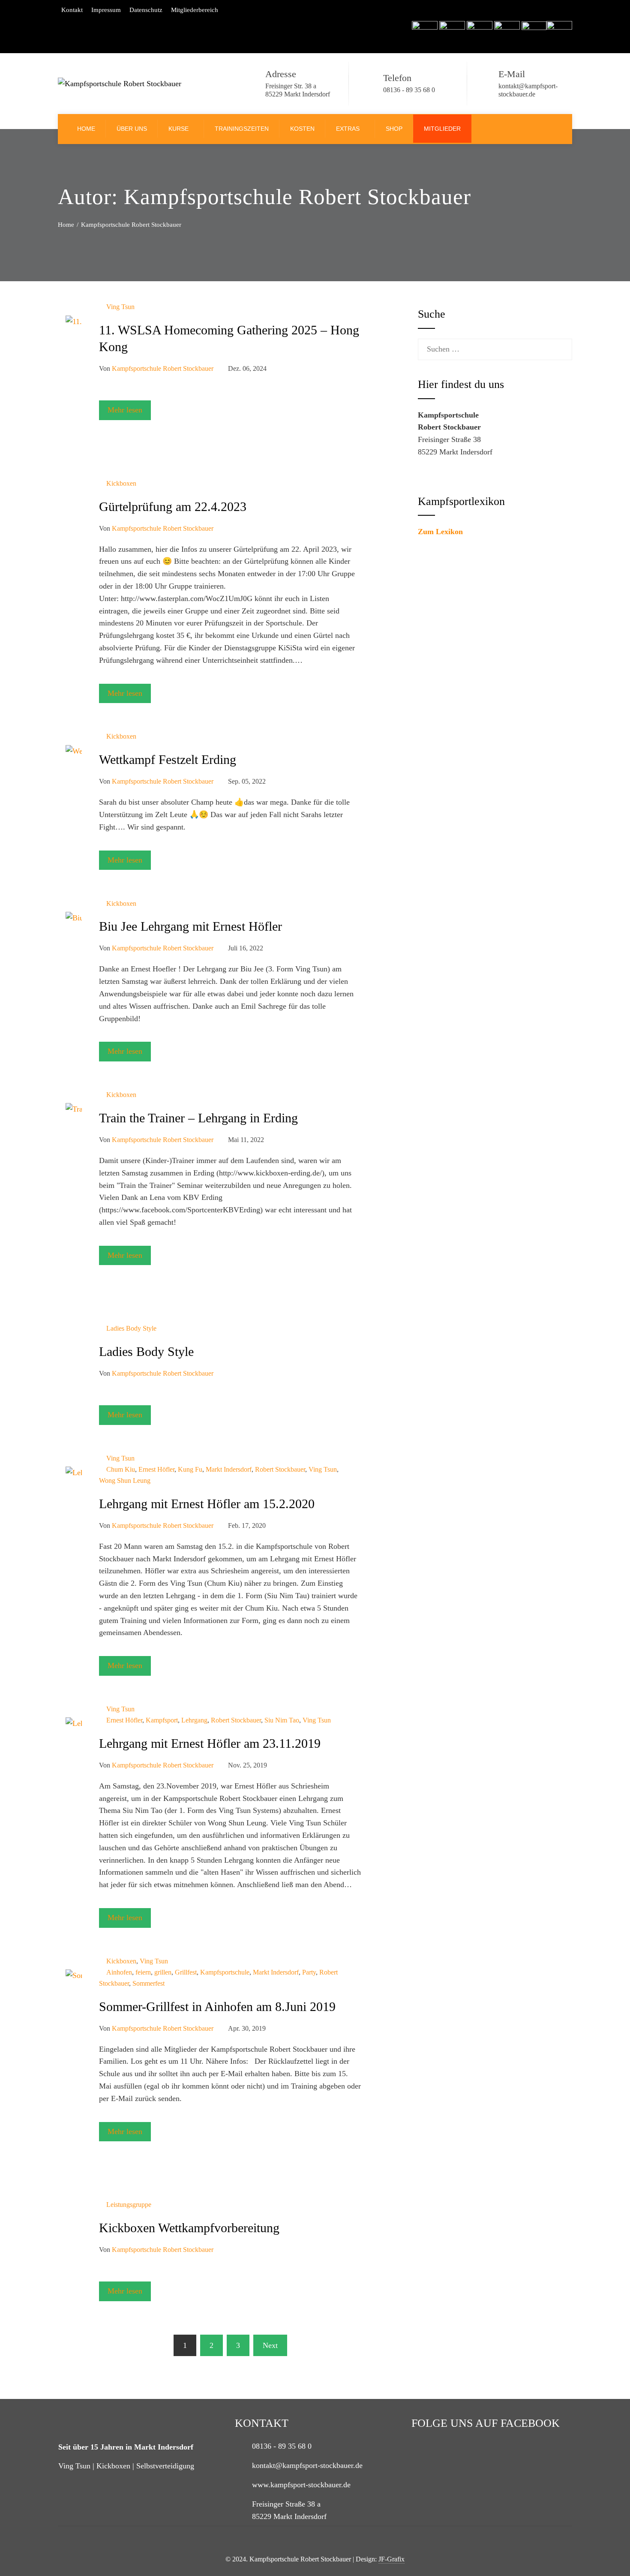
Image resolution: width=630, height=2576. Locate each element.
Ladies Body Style (131, 1329)
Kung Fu (190, 1470)
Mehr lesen (125, 410)
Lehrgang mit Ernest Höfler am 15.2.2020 (207, 1504)
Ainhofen (119, 1972)
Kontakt (72, 10)
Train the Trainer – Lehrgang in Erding (198, 1118)
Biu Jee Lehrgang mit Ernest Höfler (190, 926)
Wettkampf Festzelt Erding (168, 759)
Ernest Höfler (156, 1470)
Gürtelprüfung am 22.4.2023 (173, 506)
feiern (143, 1972)
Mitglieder (442, 129)
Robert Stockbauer (280, 1470)
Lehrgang (194, 1720)
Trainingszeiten (242, 129)
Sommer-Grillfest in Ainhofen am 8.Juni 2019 (217, 2006)
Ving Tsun (120, 307)
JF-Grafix (391, 2559)
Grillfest (186, 1972)
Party (309, 1972)
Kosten (302, 129)
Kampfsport (162, 1720)
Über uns (132, 129)
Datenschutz (146, 10)
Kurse (178, 129)
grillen (163, 1972)
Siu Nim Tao (282, 1720)
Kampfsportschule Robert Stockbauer (163, 369)
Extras (348, 129)
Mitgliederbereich (195, 10)
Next (270, 2345)
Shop (394, 129)
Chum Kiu (121, 1470)
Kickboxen (121, 484)
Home (86, 129)
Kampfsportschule (225, 1972)
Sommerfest (148, 1984)
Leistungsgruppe (129, 2205)
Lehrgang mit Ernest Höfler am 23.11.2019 (210, 1743)
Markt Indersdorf (229, 1470)
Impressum (106, 10)
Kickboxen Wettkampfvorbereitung (189, 2228)
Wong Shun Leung (125, 1481)
